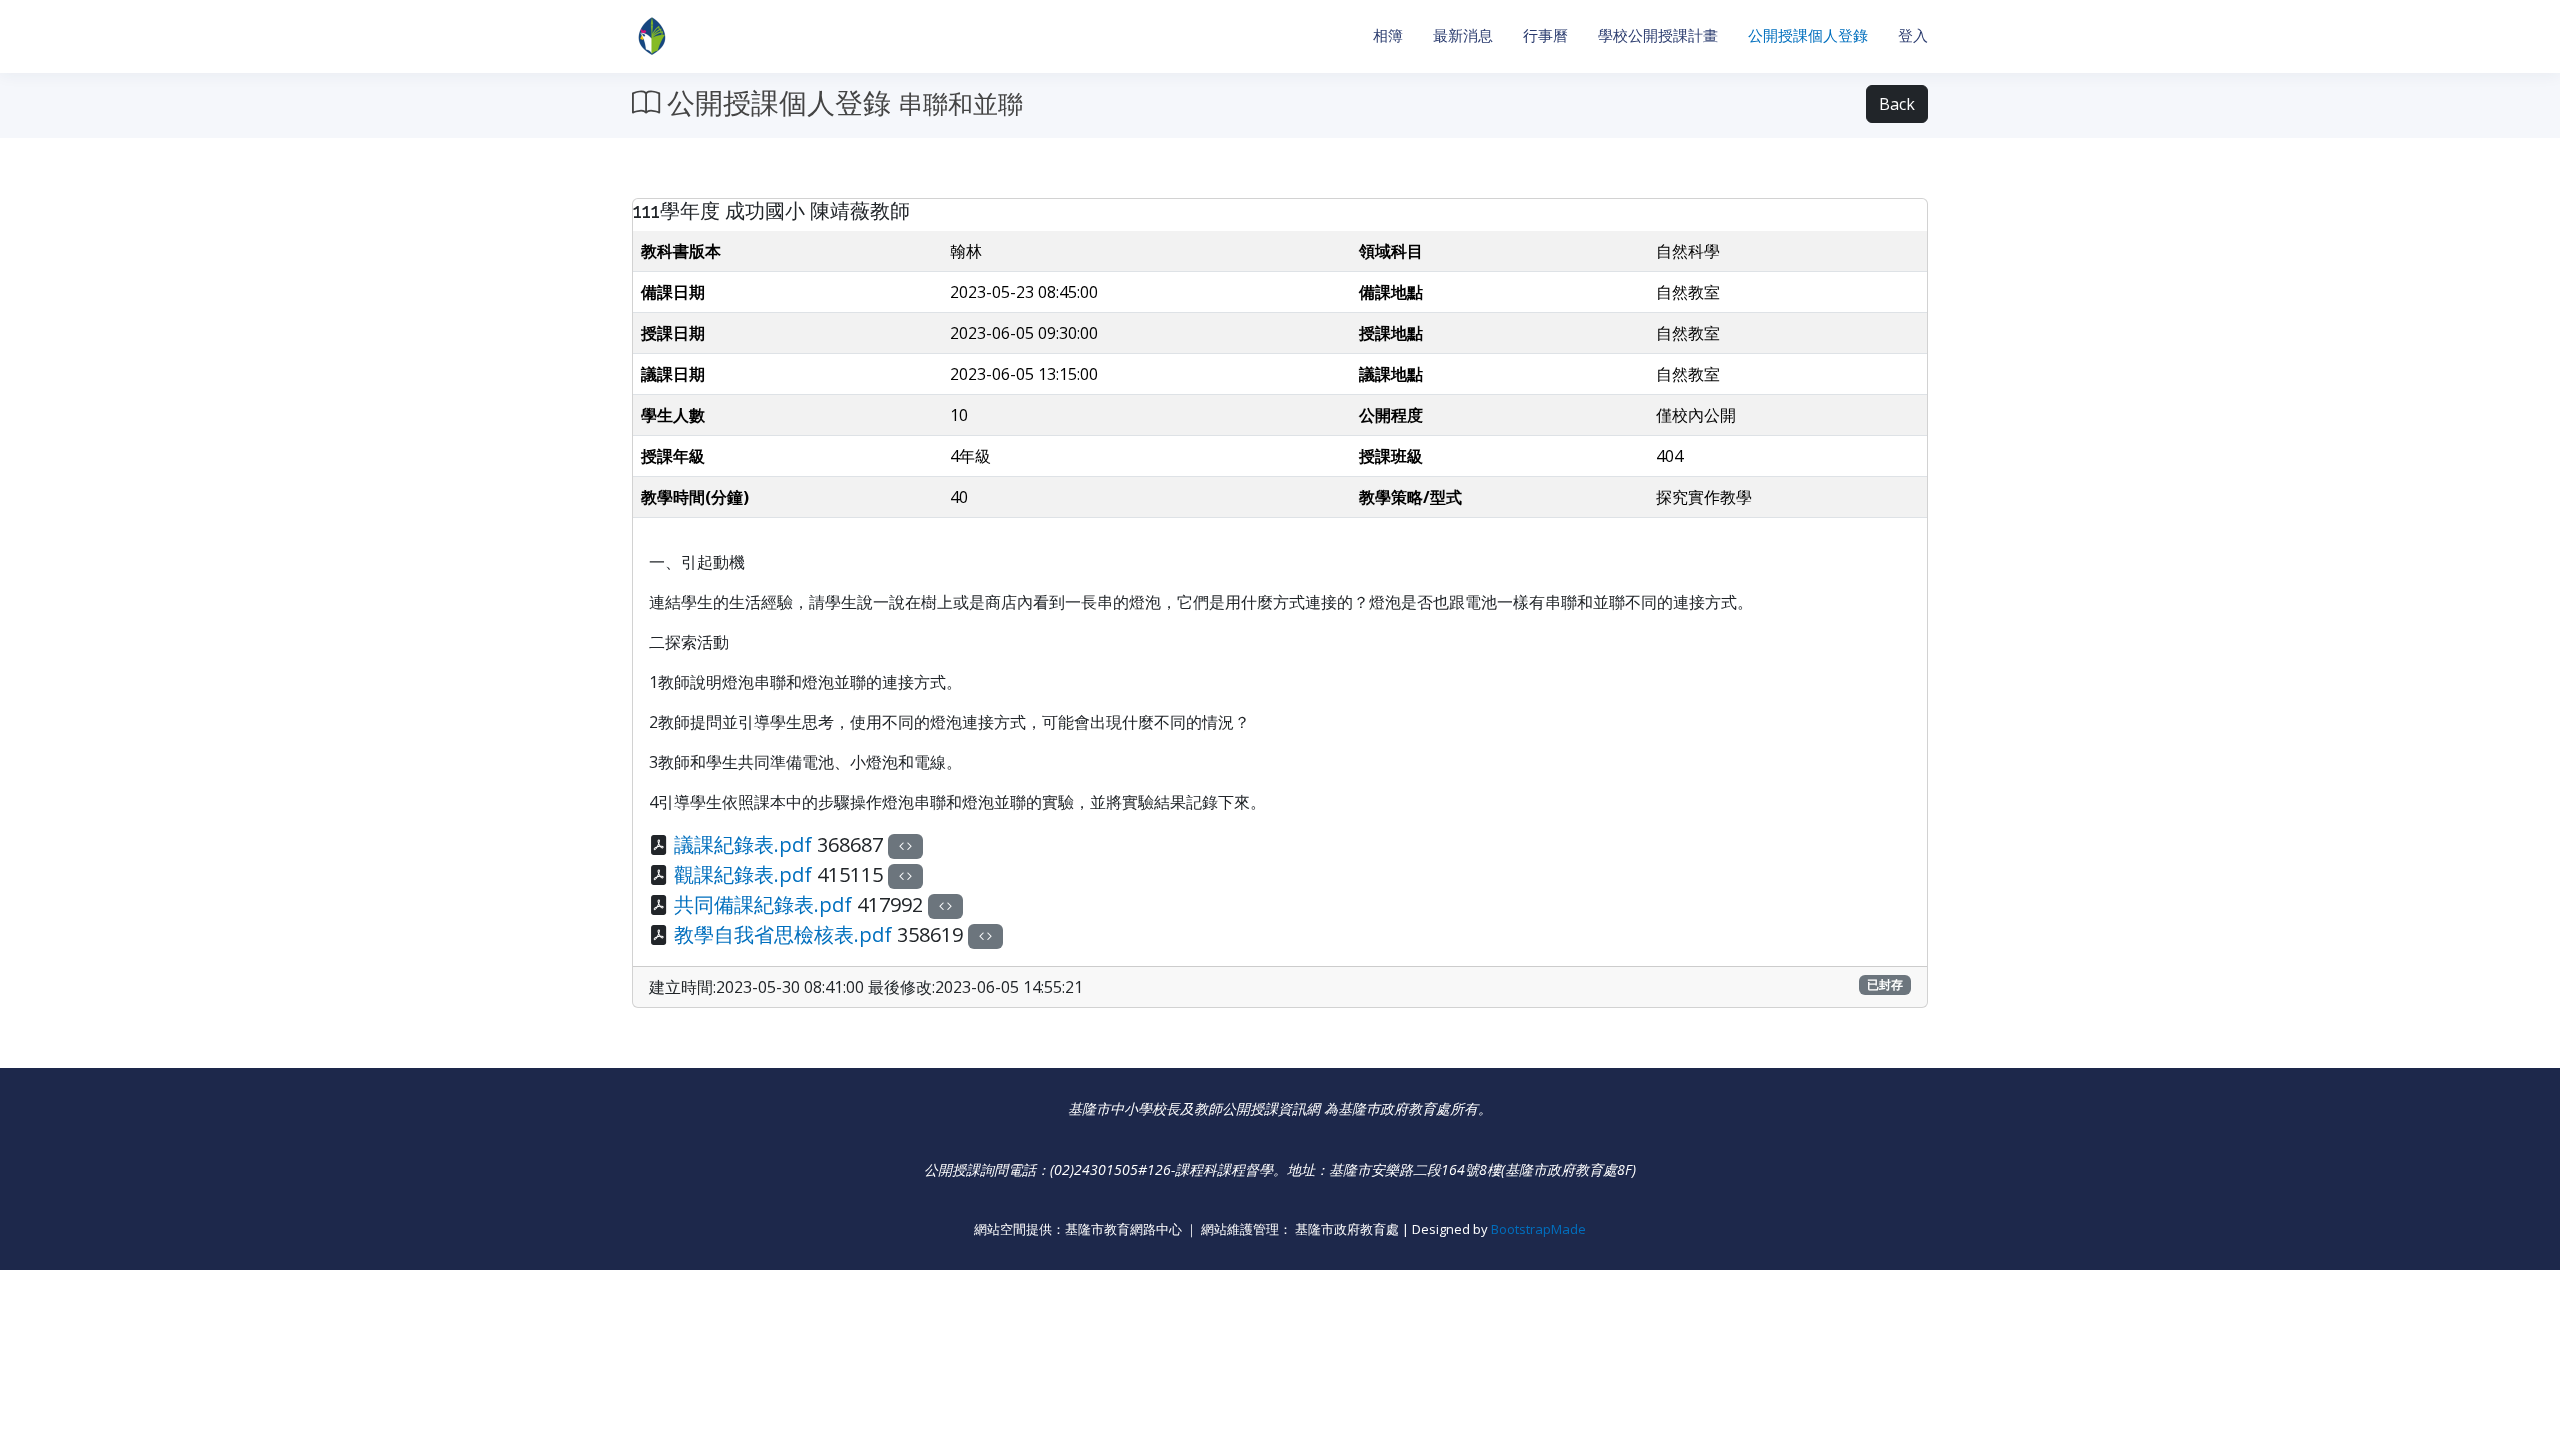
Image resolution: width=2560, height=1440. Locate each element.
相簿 (1388, 35)
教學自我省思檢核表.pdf (783, 934)
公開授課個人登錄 (1808, 35)
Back (1897, 104)
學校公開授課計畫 (1658, 35)
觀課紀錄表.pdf (743, 874)
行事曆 (1545, 35)
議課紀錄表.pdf (743, 844)
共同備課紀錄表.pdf (763, 904)
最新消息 (1463, 35)
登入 (1913, 35)
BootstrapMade (1538, 1229)
